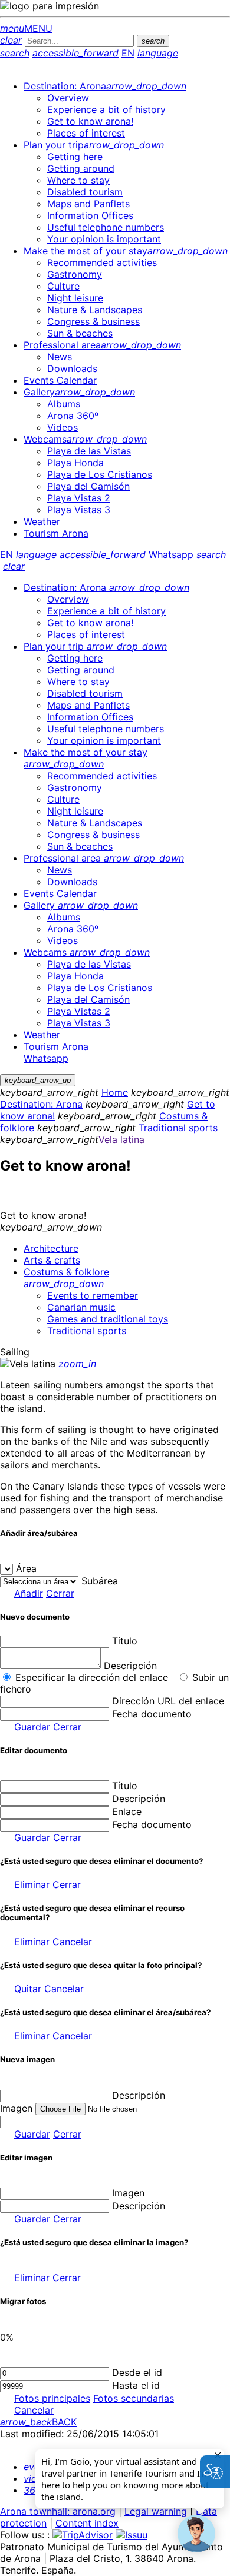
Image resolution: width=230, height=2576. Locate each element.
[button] (196, 2534)
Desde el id (137, 2372)
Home (115, 1092)
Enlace (127, 1811)
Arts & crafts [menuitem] (52, 1260)
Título (125, 1641)
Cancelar (72, 1942)
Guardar (32, 1727)
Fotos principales (52, 2398)
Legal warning (156, 2511)
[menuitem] (105, 86)
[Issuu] (132, 2535)
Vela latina (121, 1139)
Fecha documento (152, 1714)
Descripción (130, 1666)
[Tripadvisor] (83, 2535)
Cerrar (60, 1593)
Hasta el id (136, 2385)
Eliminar (32, 1884)
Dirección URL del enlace (168, 1701)
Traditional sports (178, 1128)
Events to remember (93, 1295)
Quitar (28, 1989)
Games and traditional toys (108, 1319)
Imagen (128, 2193)
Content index (87, 2523)
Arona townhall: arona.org (58, 2511)
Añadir (29, 1593)
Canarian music (81, 1307)
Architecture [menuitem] (51, 1248)
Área (26, 1568)
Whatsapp (171, 554)
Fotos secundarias (134, 2398)
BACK (38, 2422)
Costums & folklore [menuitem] (66, 1278)
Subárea (100, 1581)
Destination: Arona (41, 1104)
